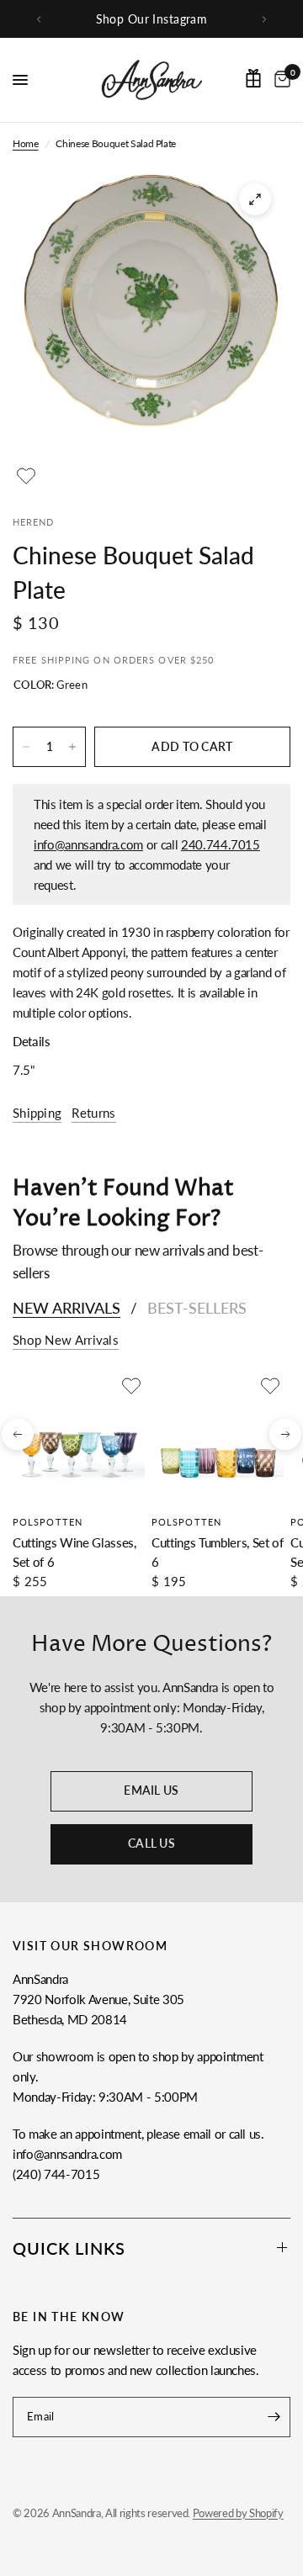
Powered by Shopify (238, 2513)
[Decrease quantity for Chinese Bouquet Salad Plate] (26, 747)
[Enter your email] (274, 2417)
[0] (279, 80)
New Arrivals (66, 1308)
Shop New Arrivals (66, 1340)
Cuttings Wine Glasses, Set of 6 (74, 1552)
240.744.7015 (221, 844)
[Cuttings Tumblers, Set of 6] (218, 1439)
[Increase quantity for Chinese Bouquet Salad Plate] (72, 747)
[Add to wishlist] (26, 476)
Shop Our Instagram (152, 19)
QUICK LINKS (69, 2248)
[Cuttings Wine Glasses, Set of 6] (79, 1439)
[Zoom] (255, 199)
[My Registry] (253, 78)
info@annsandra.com (88, 844)
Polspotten (48, 1522)
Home (26, 143)
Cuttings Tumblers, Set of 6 (218, 1552)
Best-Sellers (197, 1308)
